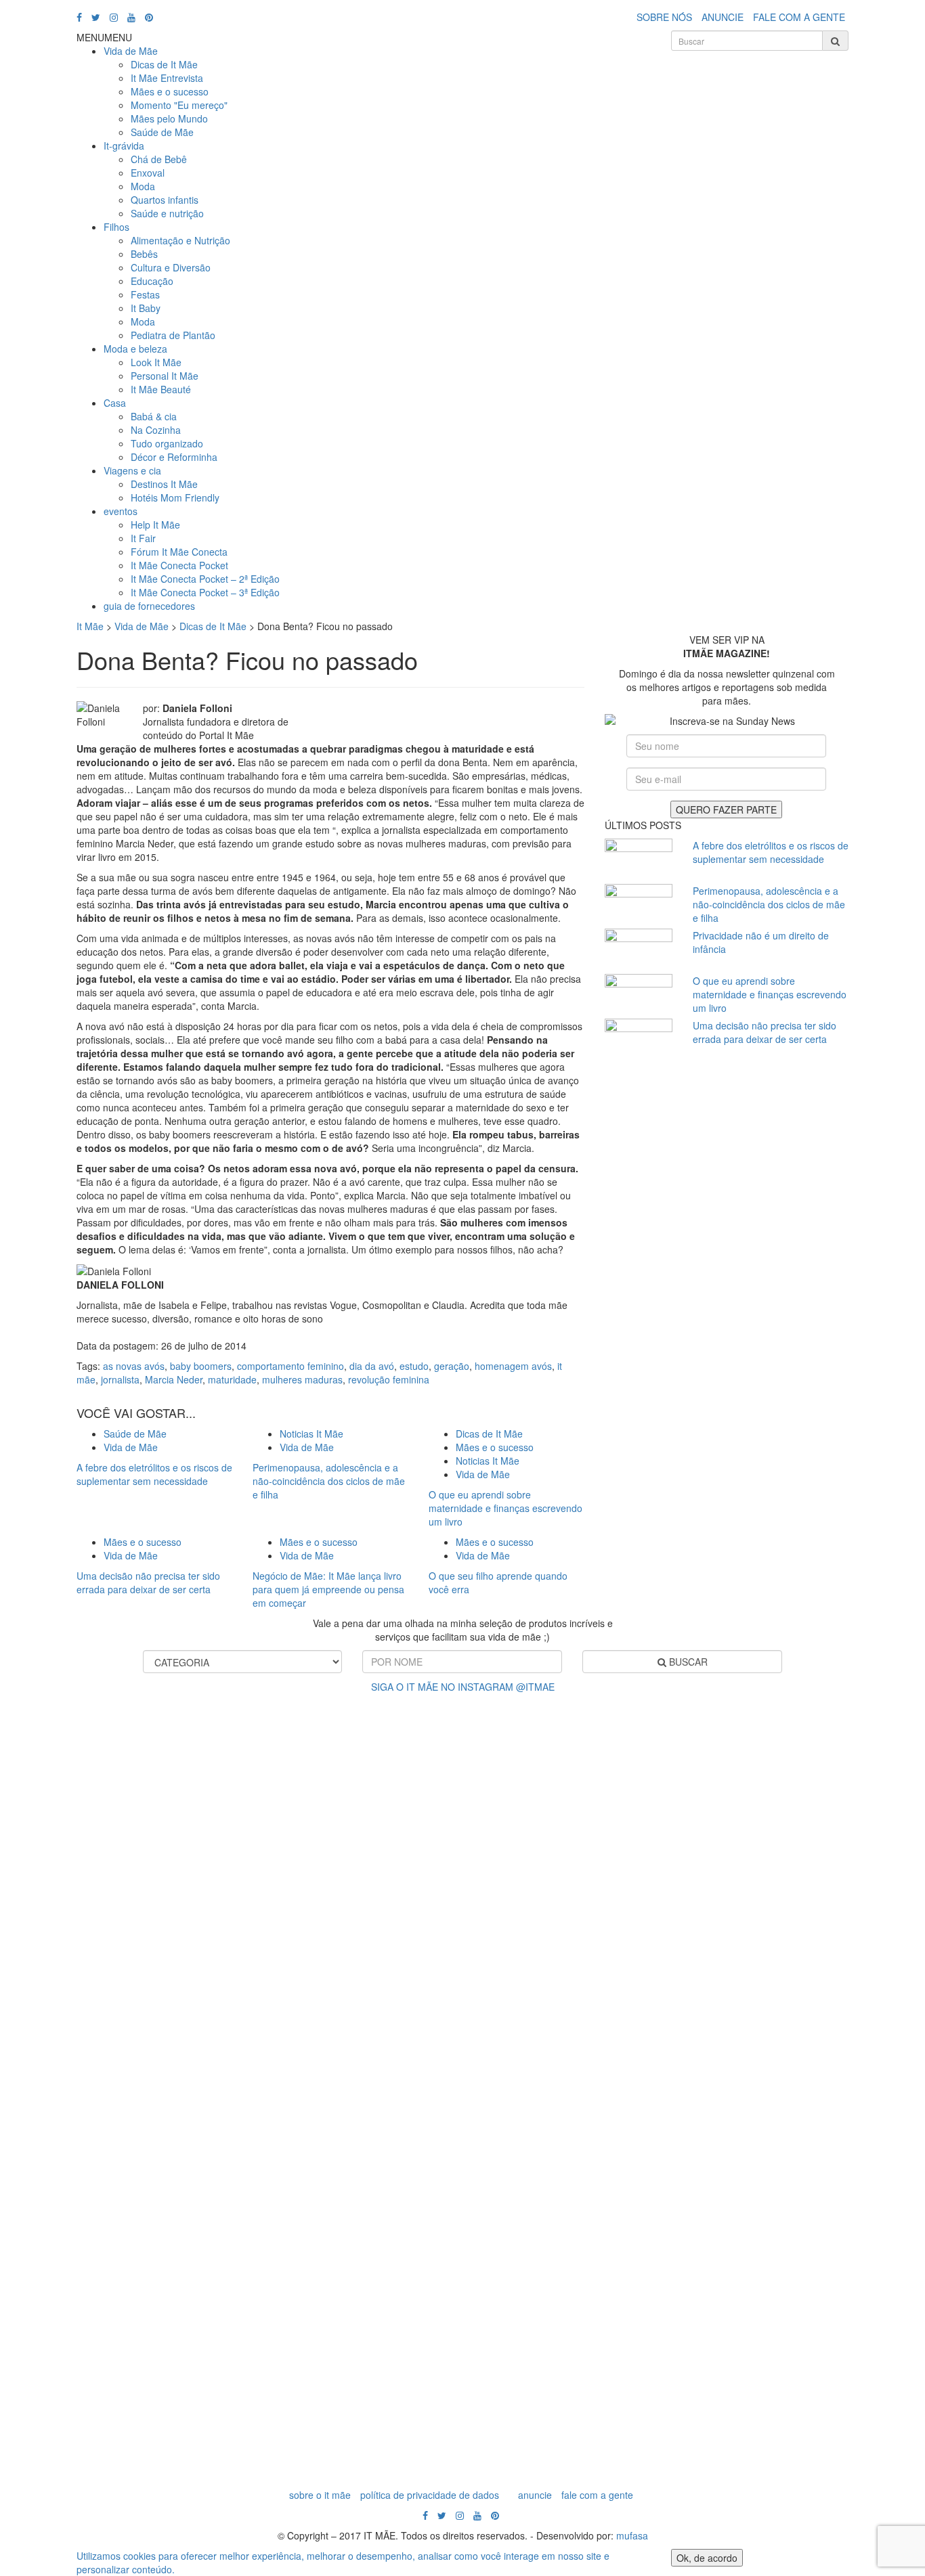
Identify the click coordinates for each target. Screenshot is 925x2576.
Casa (115, 403)
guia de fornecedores (149, 606)
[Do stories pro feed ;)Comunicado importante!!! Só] (64, 1776)
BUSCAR (687, 1662)
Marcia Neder (174, 1379)
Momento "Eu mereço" (179, 105)
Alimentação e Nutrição (180, 240)
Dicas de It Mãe (164, 64)
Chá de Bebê (159, 159)
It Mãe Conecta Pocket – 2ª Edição (205, 579)
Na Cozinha (156, 430)
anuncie (535, 2495)
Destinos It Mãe (164, 484)
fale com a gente (597, 2495)
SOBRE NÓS (664, 17)
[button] (104, 37)
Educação (152, 281)
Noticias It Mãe (311, 1434)
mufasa (632, 2535)
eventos (121, 511)
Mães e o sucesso (170, 91)
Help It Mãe (155, 525)
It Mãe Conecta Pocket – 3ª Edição (205, 592)
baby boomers (201, 1366)
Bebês (144, 254)
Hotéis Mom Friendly (175, 497)
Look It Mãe (156, 362)
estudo (414, 1366)
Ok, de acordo (707, 2558)
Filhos (116, 227)
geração (452, 1366)
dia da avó (372, 1366)
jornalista (120, 1379)
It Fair (143, 538)
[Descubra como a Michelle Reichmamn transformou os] (519, 1898)
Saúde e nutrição (167, 213)
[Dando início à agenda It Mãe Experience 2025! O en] (748, 2087)
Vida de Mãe (131, 51)
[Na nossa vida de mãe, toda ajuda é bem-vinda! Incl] (292, 1898)
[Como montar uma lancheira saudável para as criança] (177, 1999)
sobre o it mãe (320, 2495)
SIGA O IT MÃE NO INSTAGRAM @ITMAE (463, 1687)
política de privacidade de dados (430, 2495)
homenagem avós (513, 1366)
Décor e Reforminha (174, 457)
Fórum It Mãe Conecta (179, 552)
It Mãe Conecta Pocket (179, 565)
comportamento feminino (291, 1366)
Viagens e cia (132, 470)
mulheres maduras (302, 1379)
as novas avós (134, 1366)
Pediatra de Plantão (173, 335)
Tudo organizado (167, 443)
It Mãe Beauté (161, 389)
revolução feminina (389, 1379)
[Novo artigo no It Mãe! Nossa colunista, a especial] (406, 2053)
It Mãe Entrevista (167, 78)
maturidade (232, 1379)
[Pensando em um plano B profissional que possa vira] (633, 1979)
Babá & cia (154, 416)
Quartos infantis (165, 200)
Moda (143, 186)
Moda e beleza (135, 349)
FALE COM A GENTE (799, 17)
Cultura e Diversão (171, 267)
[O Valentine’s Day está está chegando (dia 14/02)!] (861, 1986)
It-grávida (124, 146)
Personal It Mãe (165, 376)
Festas (145, 294)
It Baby (146, 308)
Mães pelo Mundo (169, 118)
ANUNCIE (723, 17)
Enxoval (148, 173)
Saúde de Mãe (162, 132)
